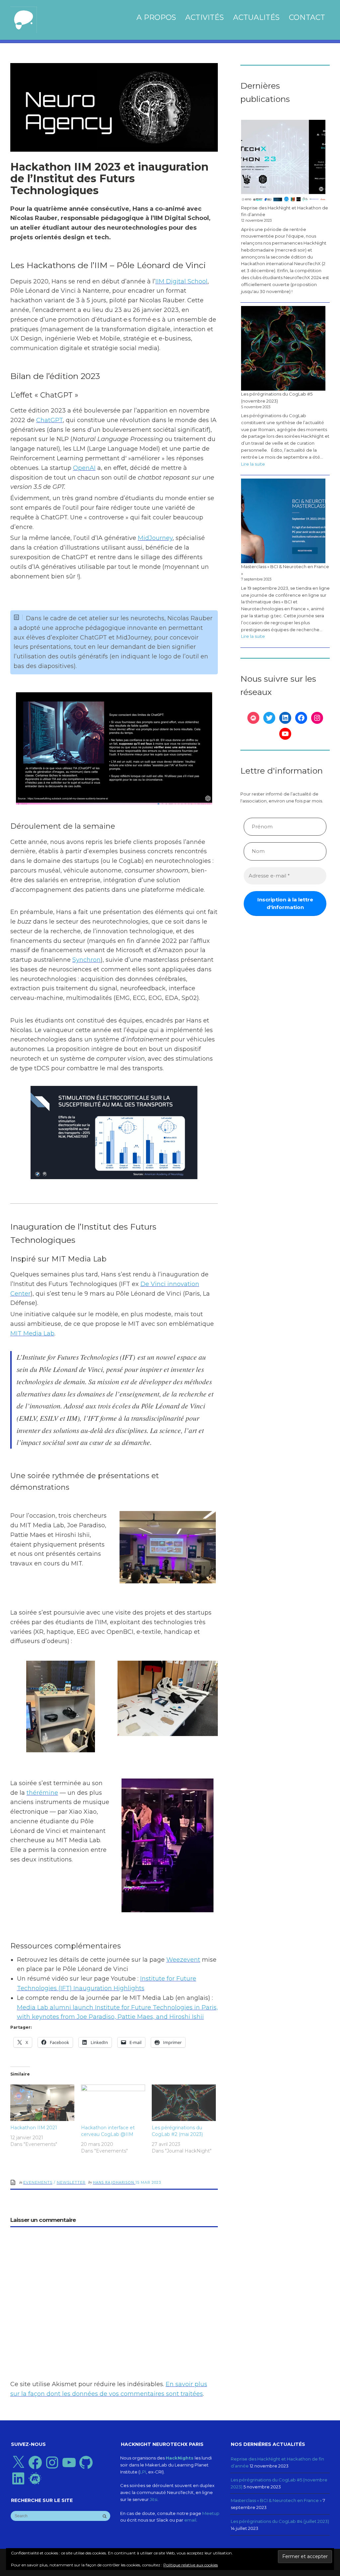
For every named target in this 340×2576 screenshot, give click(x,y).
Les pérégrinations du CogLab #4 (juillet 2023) (280, 2521)
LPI (143, 2472)
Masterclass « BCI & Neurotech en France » (285, 570)
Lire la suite (253, 465)
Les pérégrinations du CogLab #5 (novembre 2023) (277, 397)
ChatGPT (49, 420)
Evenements (38, 2182)
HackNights (180, 2458)
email (190, 2520)
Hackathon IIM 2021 (34, 2128)
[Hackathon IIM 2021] (42, 2103)
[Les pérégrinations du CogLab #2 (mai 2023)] (184, 2103)
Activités (205, 17)
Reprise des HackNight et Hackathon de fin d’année (285, 211)
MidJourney (155, 538)
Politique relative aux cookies (191, 2565)
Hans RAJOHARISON (114, 2182)
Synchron (86, 960)
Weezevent (183, 1960)
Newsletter (71, 2182)
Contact (307, 17)
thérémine (42, 1793)
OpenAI (84, 468)
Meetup (211, 2513)
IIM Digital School (181, 281)
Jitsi (154, 2499)
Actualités (256, 17)
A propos (156, 17)
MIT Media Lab (32, 1333)
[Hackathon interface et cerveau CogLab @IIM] (113, 2103)
